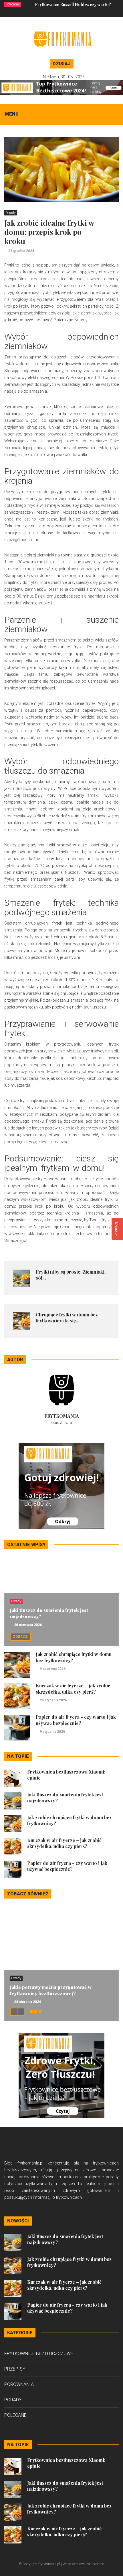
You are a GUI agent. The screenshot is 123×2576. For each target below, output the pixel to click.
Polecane (15, 2415)
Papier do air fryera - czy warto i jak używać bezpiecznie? (76, 1720)
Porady (11, 213)
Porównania (19, 2384)
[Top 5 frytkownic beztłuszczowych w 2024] (61, 87)
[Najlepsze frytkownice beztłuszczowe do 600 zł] (61, 1485)
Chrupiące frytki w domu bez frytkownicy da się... (67, 1318)
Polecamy (13, 4)
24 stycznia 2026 (53, 1700)
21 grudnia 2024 (21, 251)
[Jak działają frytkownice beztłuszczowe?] (61, 2075)
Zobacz (20, 1637)
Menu (12, 114)
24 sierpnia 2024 (27, 2002)
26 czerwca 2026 (28, 1625)
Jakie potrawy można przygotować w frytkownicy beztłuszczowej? (51, 1990)
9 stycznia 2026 (52, 1732)
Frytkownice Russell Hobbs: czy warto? (73, 4)
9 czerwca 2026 (53, 1669)
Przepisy (15, 2369)
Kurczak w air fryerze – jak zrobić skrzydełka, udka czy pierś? (73, 1689)
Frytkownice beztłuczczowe (39, 2354)
